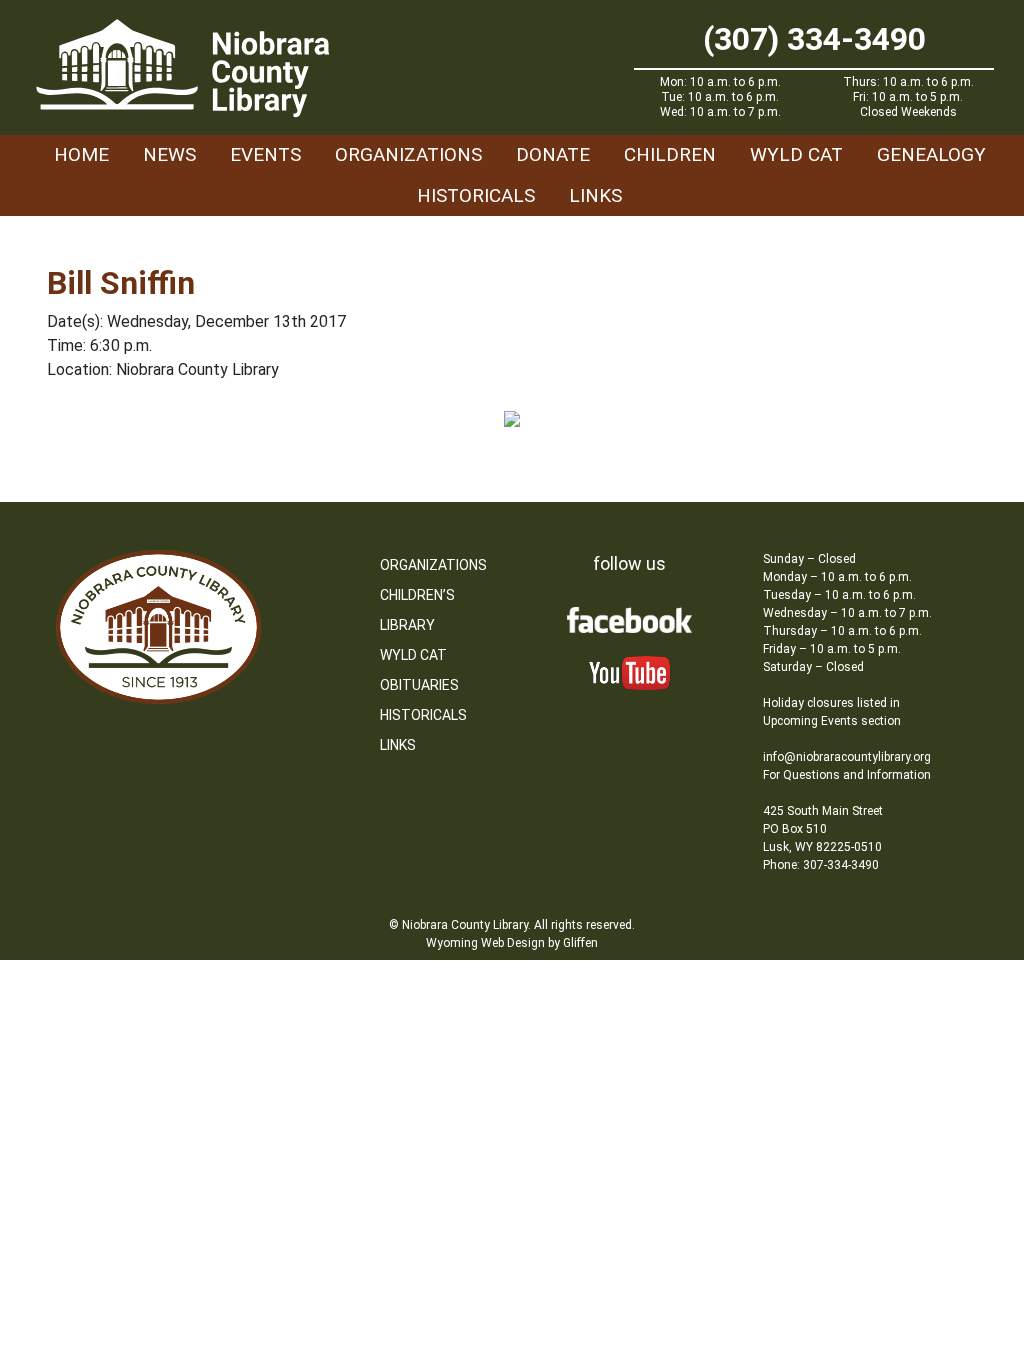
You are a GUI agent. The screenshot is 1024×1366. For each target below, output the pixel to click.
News (169, 154)
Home (81, 154)
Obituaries (419, 685)
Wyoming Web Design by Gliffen (512, 943)
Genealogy (931, 154)
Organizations (408, 154)
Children (670, 154)
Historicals (476, 195)
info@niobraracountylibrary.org (847, 757)
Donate (553, 154)
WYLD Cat (796, 154)
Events (265, 154)
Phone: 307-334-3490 (821, 865)
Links (595, 195)
